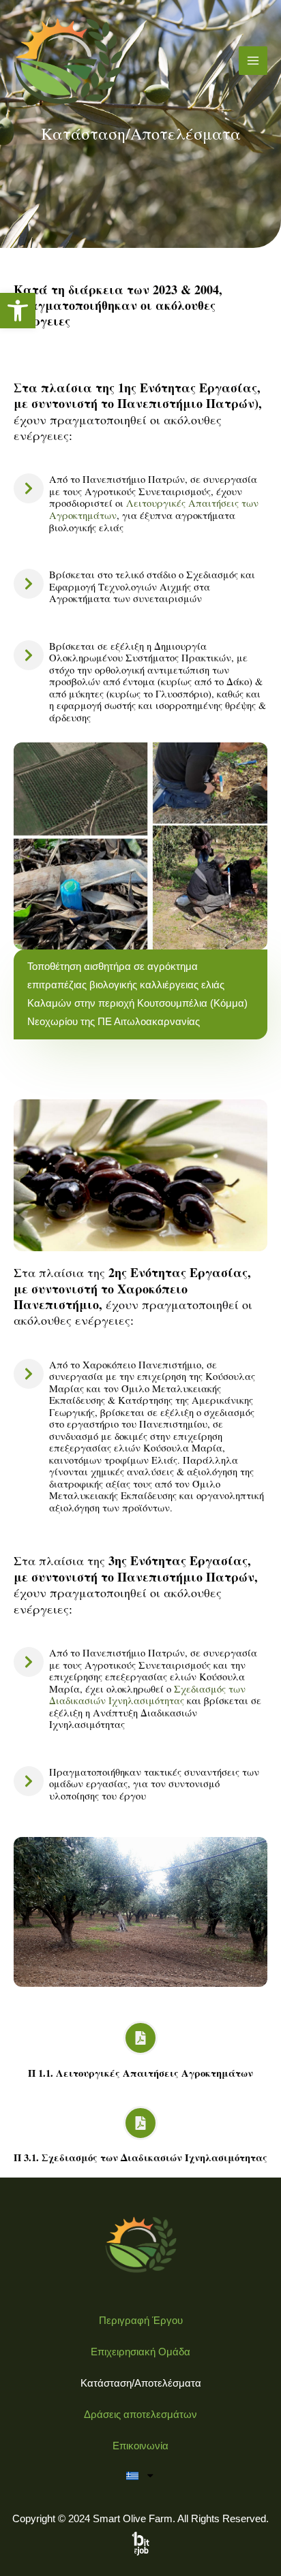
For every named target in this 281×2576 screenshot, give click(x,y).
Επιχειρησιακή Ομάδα (140, 2352)
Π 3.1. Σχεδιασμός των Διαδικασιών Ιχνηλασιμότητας (140, 2157)
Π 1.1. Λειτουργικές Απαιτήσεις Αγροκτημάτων (140, 2073)
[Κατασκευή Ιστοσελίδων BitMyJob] (140, 2543)
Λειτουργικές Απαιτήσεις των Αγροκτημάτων (154, 509)
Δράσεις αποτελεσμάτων (140, 2415)
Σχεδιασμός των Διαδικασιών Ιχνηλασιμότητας (147, 1695)
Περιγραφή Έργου (141, 2321)
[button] (18, 311)
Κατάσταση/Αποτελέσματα (141, 2383)
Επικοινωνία (140, 2446)
